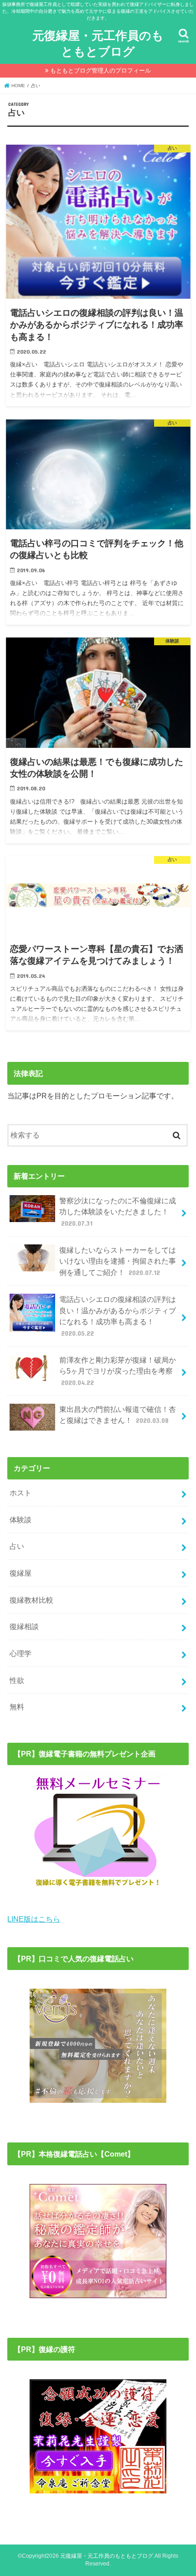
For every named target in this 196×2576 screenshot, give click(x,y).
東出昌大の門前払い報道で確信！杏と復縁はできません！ (118, 1415)
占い (17, 1546)
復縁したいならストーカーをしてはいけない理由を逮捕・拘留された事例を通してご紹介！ (118, 1261)
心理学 (21, 1653)
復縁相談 (24, 1626)
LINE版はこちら (34, 1919)
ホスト (21, 1493)
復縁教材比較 (31, 1600)
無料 (17, 1707)
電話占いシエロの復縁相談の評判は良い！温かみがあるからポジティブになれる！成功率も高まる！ (118, 1316)
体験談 (21, 1520)
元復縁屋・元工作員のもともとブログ (98, 43)
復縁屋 (21, 1573)
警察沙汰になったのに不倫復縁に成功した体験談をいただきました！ (118, 1212)
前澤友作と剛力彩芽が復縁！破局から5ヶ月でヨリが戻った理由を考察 (118, 1371)
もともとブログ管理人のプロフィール (101, 71)
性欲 (17, 1680)
